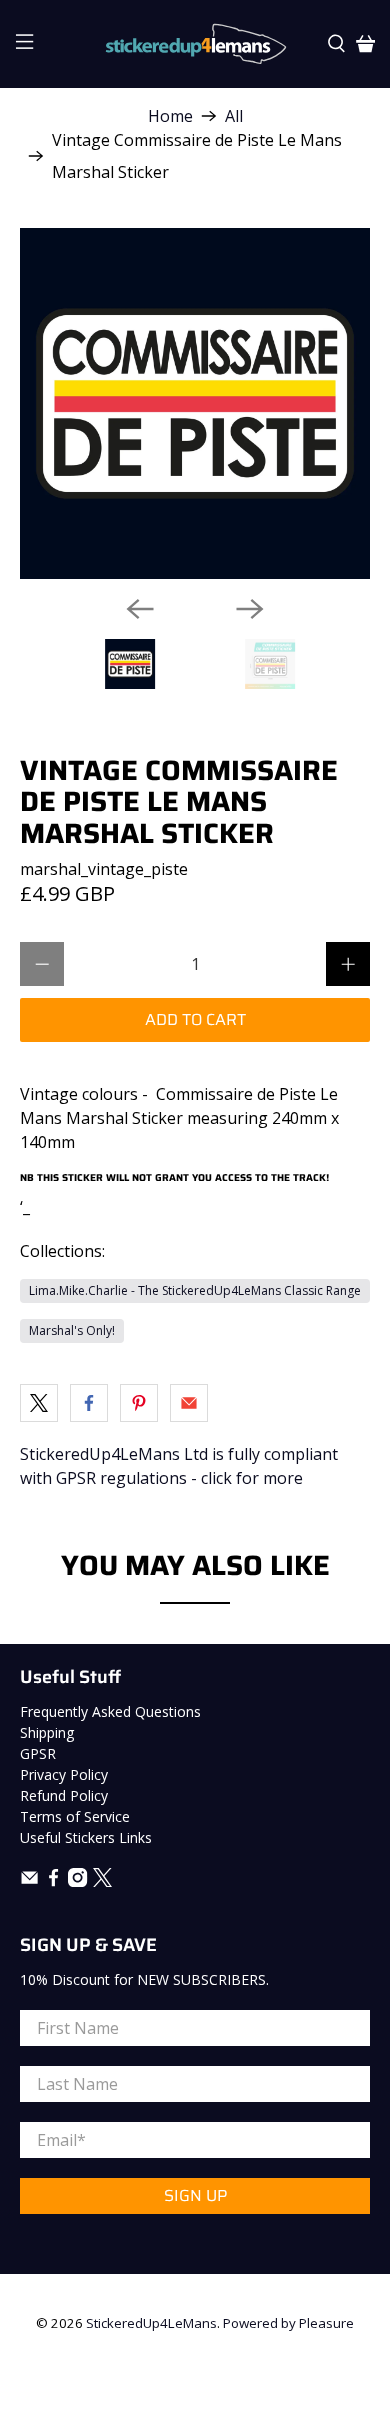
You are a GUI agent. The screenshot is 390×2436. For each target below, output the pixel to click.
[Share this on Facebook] (89, 1403)
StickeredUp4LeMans (151, 2323)
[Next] (250, 609)
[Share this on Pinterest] (139, 1403)
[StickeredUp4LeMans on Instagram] (77, 1881)
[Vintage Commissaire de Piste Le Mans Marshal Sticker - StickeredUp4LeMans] (195, 403)
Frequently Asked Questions (110, 1711)
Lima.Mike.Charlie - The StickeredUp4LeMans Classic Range (195, 1290)
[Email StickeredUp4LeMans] (29, 1881)
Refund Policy (64, 1795)
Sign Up (195, 2195)
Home (170, 116)
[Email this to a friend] (189, 1403)
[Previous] (140, 609)
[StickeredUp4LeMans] (195, 44)
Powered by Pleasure (288, 2323)
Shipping (47, 1732)
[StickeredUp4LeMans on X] (102, 1881)
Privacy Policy (64, 1774)
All (234, 116)
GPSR (38, 1753)
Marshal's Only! (72, 1330)
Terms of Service (75, 1816)
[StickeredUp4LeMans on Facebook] (53, 1881)
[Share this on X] (39, 1403)
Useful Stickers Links (86, 1837)
